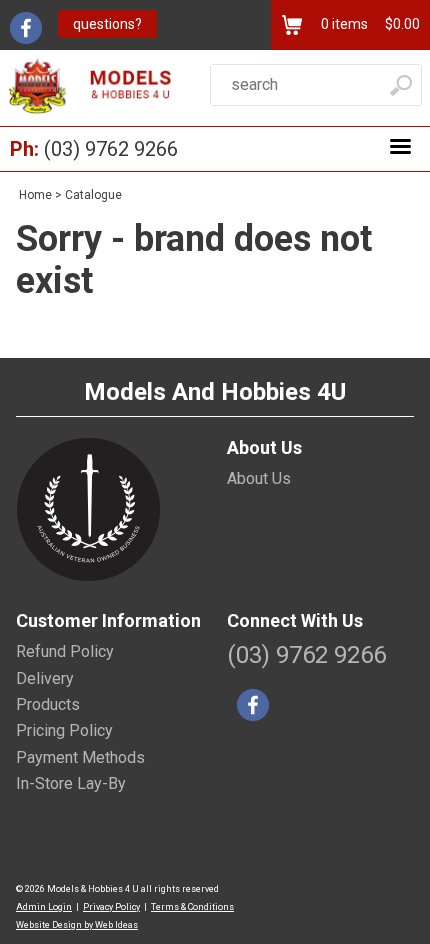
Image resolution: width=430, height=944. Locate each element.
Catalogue (93, 195)
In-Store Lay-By (71, 783)
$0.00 (401, 24)
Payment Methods (80, 757)
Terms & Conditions (192, 907)
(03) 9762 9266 (111, 149)
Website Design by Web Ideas (77, 925)
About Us (259, 478)
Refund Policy (65, 651)
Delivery (45, 678)
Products (48, 704)
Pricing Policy (64, 730)
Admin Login (44, 907)
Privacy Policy (111, 907)
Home (35, 195)
